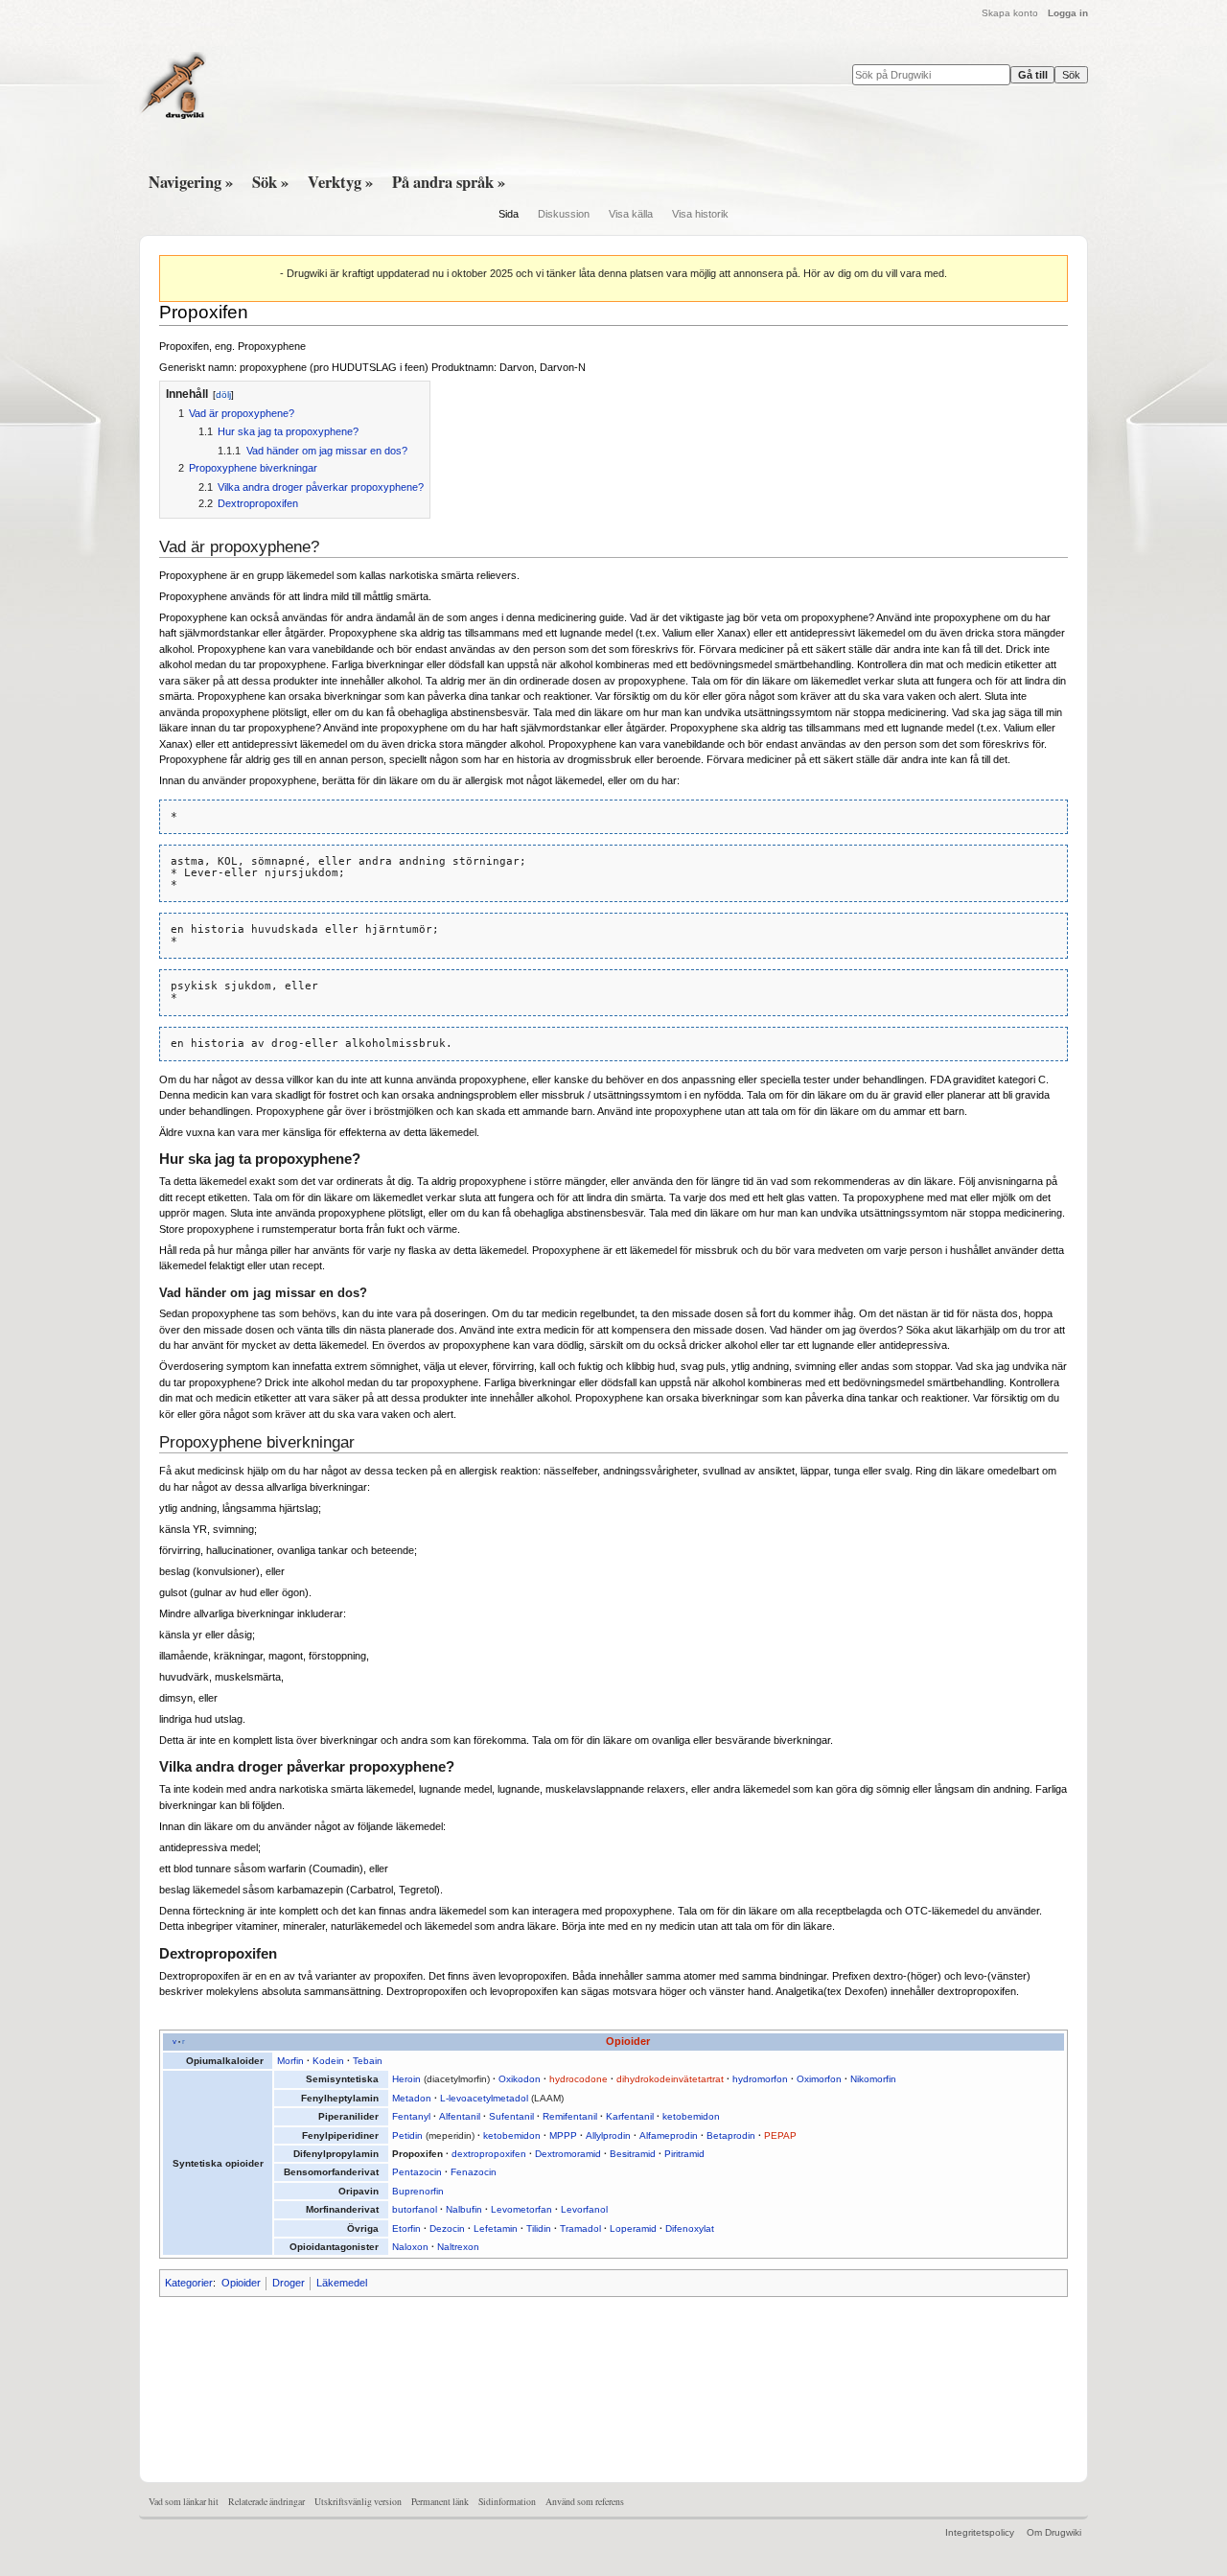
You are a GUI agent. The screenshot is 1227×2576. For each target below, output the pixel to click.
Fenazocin (474, 2172)
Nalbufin (464, 2209)
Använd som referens (585, 2502)
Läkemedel (342, 2283)
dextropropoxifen (489, 2154)
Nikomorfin (873, 2079)
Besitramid (633, 2154)
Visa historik (700, 214)
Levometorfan (521, 2209)
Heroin (406, 2079)
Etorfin (406, 2228)
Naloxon (410, 2247)
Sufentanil (511, 2116)
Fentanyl (411, 2116)
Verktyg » (340, 182)
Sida (509, 214)
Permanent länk (440, 2502)
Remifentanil (570, 2116)
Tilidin (539, 2228)
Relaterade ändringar (266, 2502)
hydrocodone (579, 2079)
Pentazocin (417, 2172)
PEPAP (780, 2135)
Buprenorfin (418, 2191)
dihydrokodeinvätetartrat (670, 2079)
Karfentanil (630, 2116)
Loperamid (633, 2228)
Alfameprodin (669, 2135)
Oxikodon (520, 2079)
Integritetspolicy (980, 2532)
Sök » (270, 182)
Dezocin (447, 2228)
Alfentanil (460, 2116)
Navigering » (191, 182)
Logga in (1068, 13)
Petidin (407, 2135)
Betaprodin (731, 2135)
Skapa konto (1010, 13)
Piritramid (684, 2154)
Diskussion (564, 214)
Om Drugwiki (1054, 2532)
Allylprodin (608, 2135)
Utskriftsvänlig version (358, 2502)
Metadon (412, 2098)
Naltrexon (458, 2247)
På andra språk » (449, 182)
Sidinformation (507, 2502)
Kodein (328, 2061)
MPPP (563, 2135)
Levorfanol (584, 2209)
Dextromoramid (568, 2154)
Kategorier (189, 2283)
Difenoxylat (690, 2228)
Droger (289, 2283)
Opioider (628, 2041)
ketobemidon (691, 2116)
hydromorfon (760, 2079)
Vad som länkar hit (184, 2502)
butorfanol (415, 2209)
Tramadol (580, 2228)
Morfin (290, 2061)
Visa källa (631, 214)
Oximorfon (819, 2079)
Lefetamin (496, 2228)
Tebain (368, 2061)
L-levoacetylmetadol (484, 2098)
